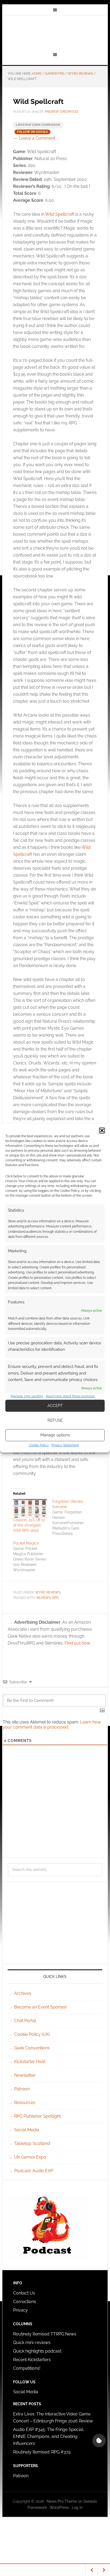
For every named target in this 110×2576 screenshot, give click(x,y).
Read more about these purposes (70, 1396)
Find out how (77, 1643)
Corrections (25, 2302)
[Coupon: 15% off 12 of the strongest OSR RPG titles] (30, 1508)
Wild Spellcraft (60, 214)
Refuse (55, 1420)
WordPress (59, 2507)
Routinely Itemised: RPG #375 (42, 2452)
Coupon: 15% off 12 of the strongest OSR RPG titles (29, 1525)
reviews (44, 1598)
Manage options (55, 1435)
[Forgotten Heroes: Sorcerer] (72, 1517)
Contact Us (24, 2293)
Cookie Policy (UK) (32, 2034)
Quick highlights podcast (37, 2351)
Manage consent (99, 2441)
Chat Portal (25, 2021)
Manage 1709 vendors (27, 1396)
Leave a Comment (37, 138)
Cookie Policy (39, 1445)
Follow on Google (32, 132)
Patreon (22, 2089)
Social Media (27, 2130)
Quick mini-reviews (32, 2343)
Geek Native (55, 33)
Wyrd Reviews (48, 1592)
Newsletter (25, 2075)
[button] (102, 1131)
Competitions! (27, 2368)
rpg (56, 1598)
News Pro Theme (62, 2501)
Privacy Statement (65, 1445)
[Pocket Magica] (33, 1557)
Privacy (20, 2310)
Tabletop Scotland (32, 2143)
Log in (77, 2507)
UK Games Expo (30, 2157)
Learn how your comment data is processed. (52, 1725)
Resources (25, 2103)
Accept (55, 1406)
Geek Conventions (32, 2048)
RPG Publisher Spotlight (37, 2116)
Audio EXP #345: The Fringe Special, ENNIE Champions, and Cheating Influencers (49, 2436)
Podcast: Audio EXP (34, 2171)
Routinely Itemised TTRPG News (45, 2334)
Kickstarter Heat (30, 2062)
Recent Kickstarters (32, 2360)
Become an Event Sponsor (41, 2007)
